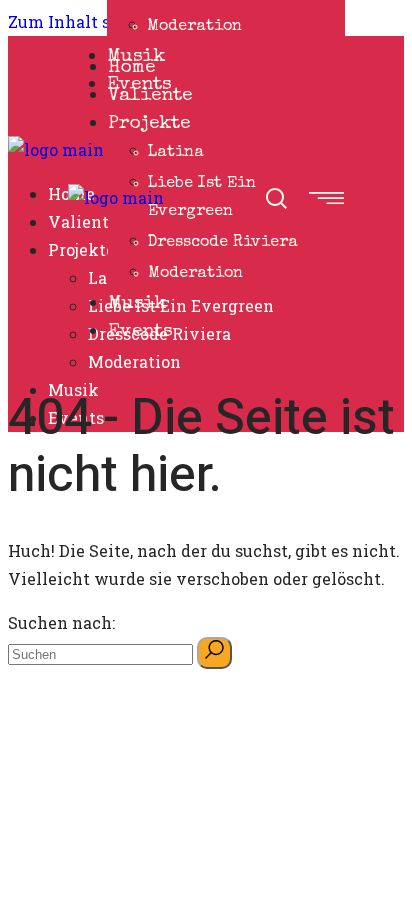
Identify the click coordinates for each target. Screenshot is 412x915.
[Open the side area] (326, 198)
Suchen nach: (61, 622)
